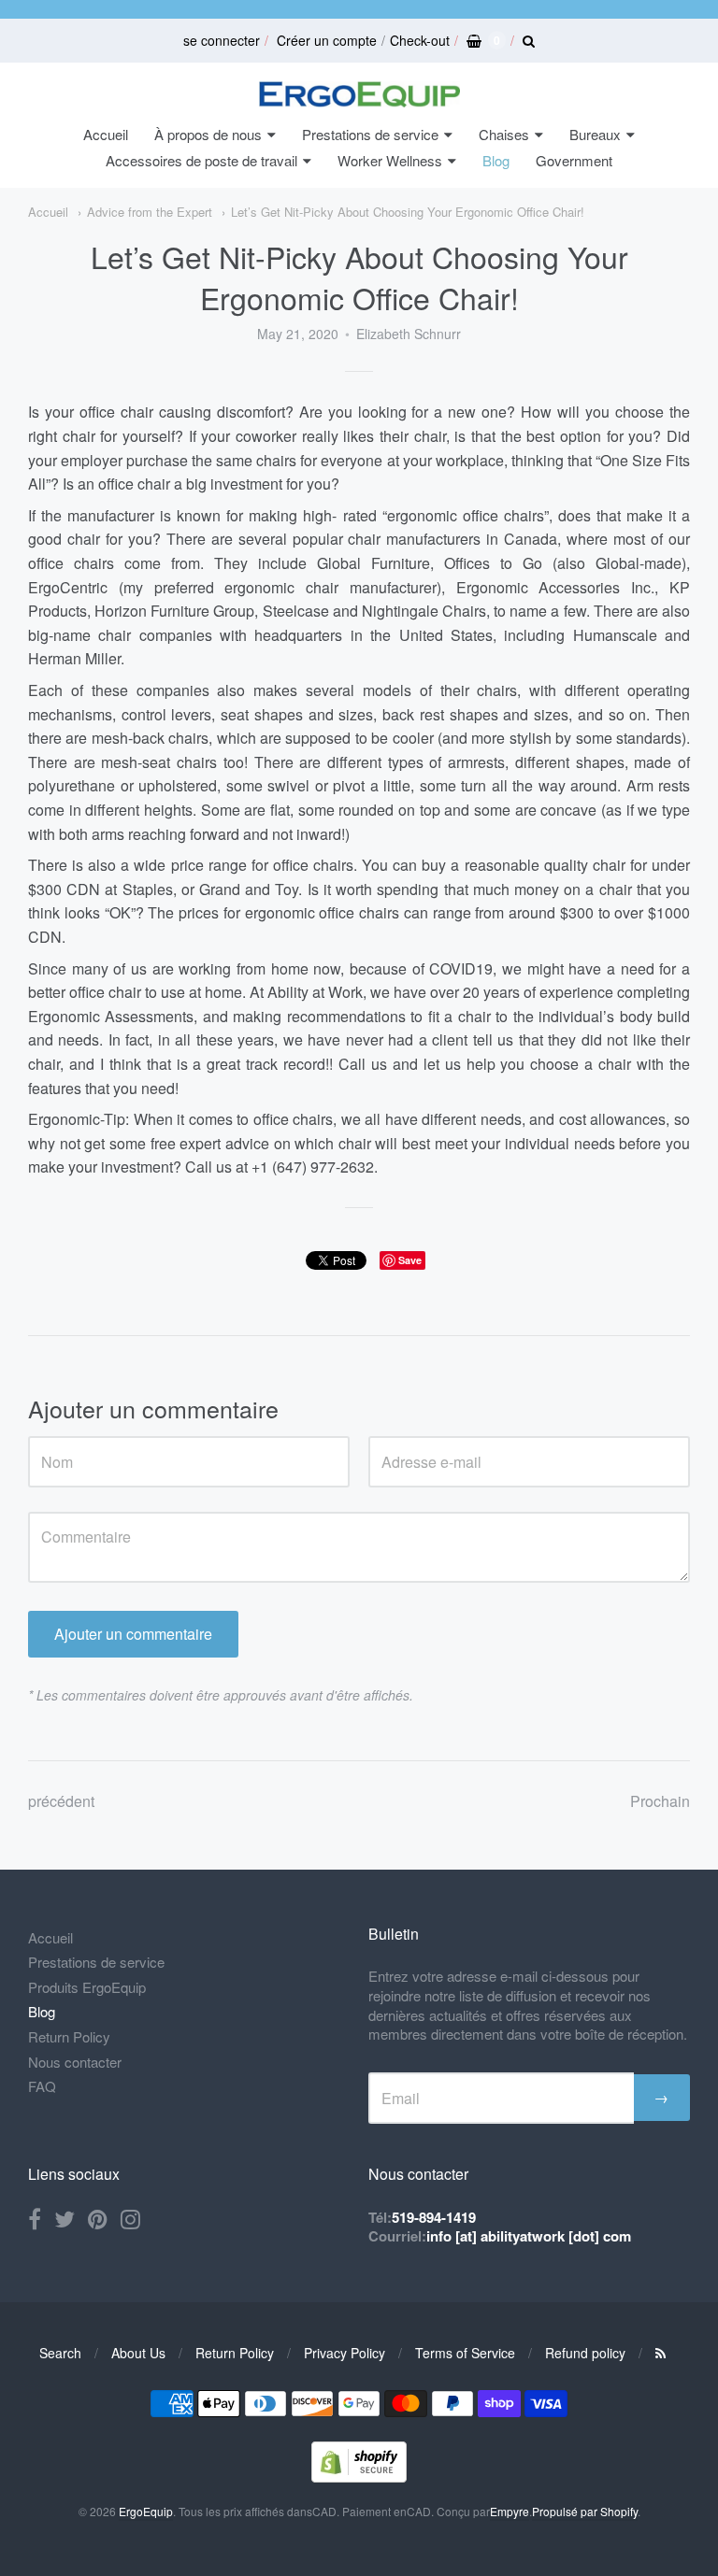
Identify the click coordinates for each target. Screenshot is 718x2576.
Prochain (660, 1801)
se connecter (222, 40)
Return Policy (69, 2036)
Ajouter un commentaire (133, 1634)
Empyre (510, 2511)
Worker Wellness (390, 160)
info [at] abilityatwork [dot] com (529, 2236)
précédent (61, 1801)
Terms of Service (465, 2353)
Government (574, 160)
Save (410, 1260)
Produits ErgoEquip (87, 1987)
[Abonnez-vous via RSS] (661, 2353)
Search (60, 2353)
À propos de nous (208, 134)
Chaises (504, 134)
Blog (496, 160)
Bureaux (595, 134)
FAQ (42, 2086)
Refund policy (585, 2353)
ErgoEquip (146, 2511)
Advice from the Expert (150, 212)
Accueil (106, 134)
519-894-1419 (434, 2217)
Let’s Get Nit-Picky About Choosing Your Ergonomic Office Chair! (408, 212)
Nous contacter (75, 2062)
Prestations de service (370, 134)
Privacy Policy (345, 2353)
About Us (138, 2353)
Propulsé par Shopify (585, 2511)
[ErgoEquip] (359, 94)
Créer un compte (327, 40)
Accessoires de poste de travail (201, 160)
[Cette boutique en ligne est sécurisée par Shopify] (359, 2476)
